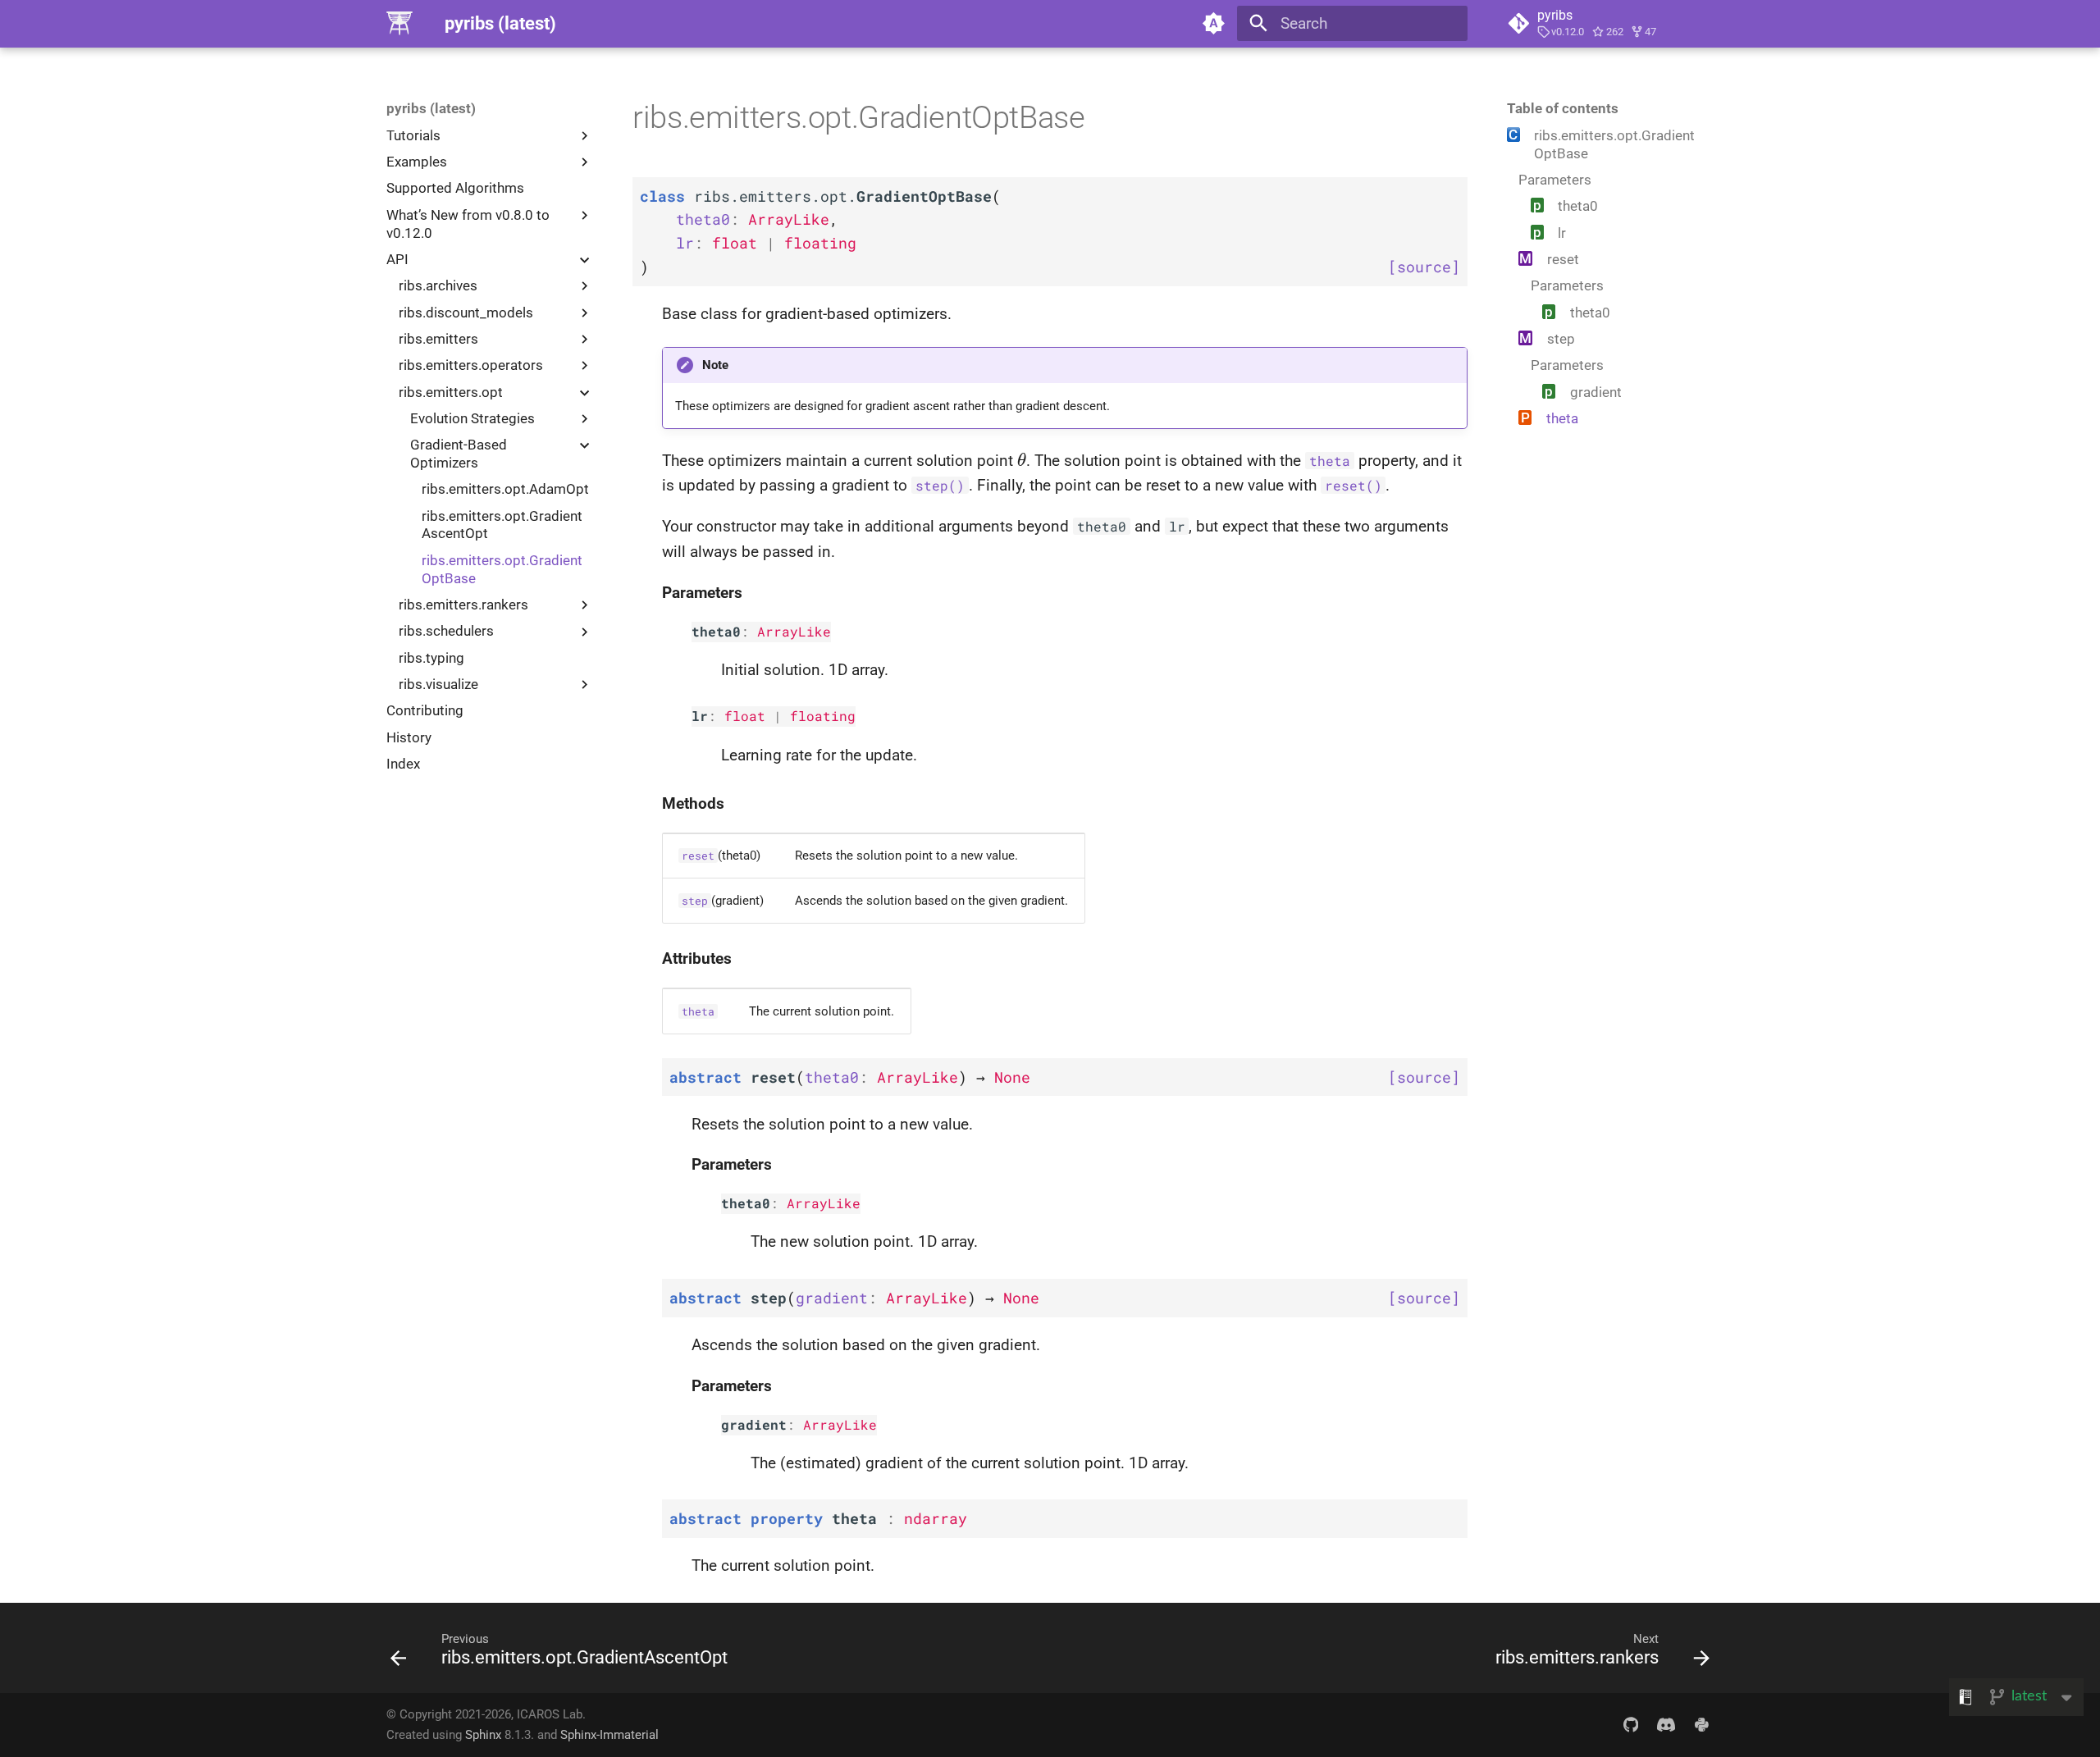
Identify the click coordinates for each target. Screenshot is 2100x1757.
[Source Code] (1631, 1724)
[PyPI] (1701, 1724)
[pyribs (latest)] (400, 24)
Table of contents (1563, 108)
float (745, 716)
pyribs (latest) (431, 108)
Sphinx (483, 1735)
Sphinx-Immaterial (609, 1735)
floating (823, 716)
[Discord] (1666, 1724)
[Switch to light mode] (1213, 24)
